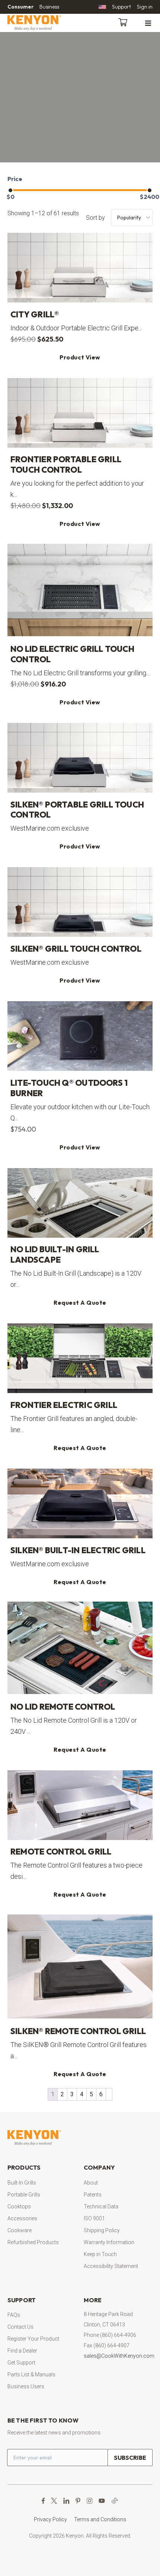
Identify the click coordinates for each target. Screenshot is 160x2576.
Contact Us (20, 2327)
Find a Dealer (22, 2351)
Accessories (22, 2218)
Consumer (20, 7)
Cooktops (19, 2207)
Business (49, 7)
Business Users (26, 2386)
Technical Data (101, 2207)
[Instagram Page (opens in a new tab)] (89, 2501)
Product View (80, 357)
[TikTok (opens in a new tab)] (115, 2501)
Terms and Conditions (100, 2519)
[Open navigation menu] (148, 23)
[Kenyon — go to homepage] (43, 23)
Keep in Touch (100, 2254)
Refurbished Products (33, 2242)
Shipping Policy (102, 2230)
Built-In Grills (22, 2183)
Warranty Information (109, 2242)
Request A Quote (80, 1303)
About (91, 2183)
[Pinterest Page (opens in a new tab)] (78, 2501)
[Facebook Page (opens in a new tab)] (43, 2501)
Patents (93, 2195)
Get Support (21, 2363)
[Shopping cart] (124, 22)
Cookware (20, 2230)
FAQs (14, 2315)
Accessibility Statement (111, 2266)
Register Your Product (33, 2339)
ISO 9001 (94, 2218)
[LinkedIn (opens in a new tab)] (66, 2501)
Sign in (145, 7)
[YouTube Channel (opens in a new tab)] (102, 2501)
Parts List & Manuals (31, 2374)
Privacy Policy (50, 2519)
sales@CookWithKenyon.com (119, 2356)
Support (121, 7)
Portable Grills (24, 2195)
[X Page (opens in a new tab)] (54, 2501)
